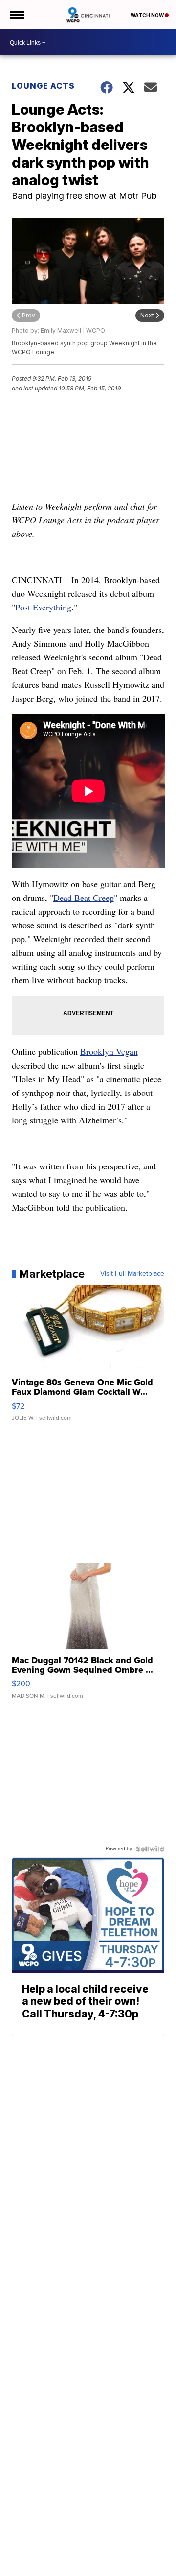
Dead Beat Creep (84, 898)
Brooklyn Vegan (109, 1051)
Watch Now (148, 15)
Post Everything (43, 607)
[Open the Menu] (16, 15)
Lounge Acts (43, 86)
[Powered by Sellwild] (150, 1849)
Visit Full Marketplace (132, 1274)
